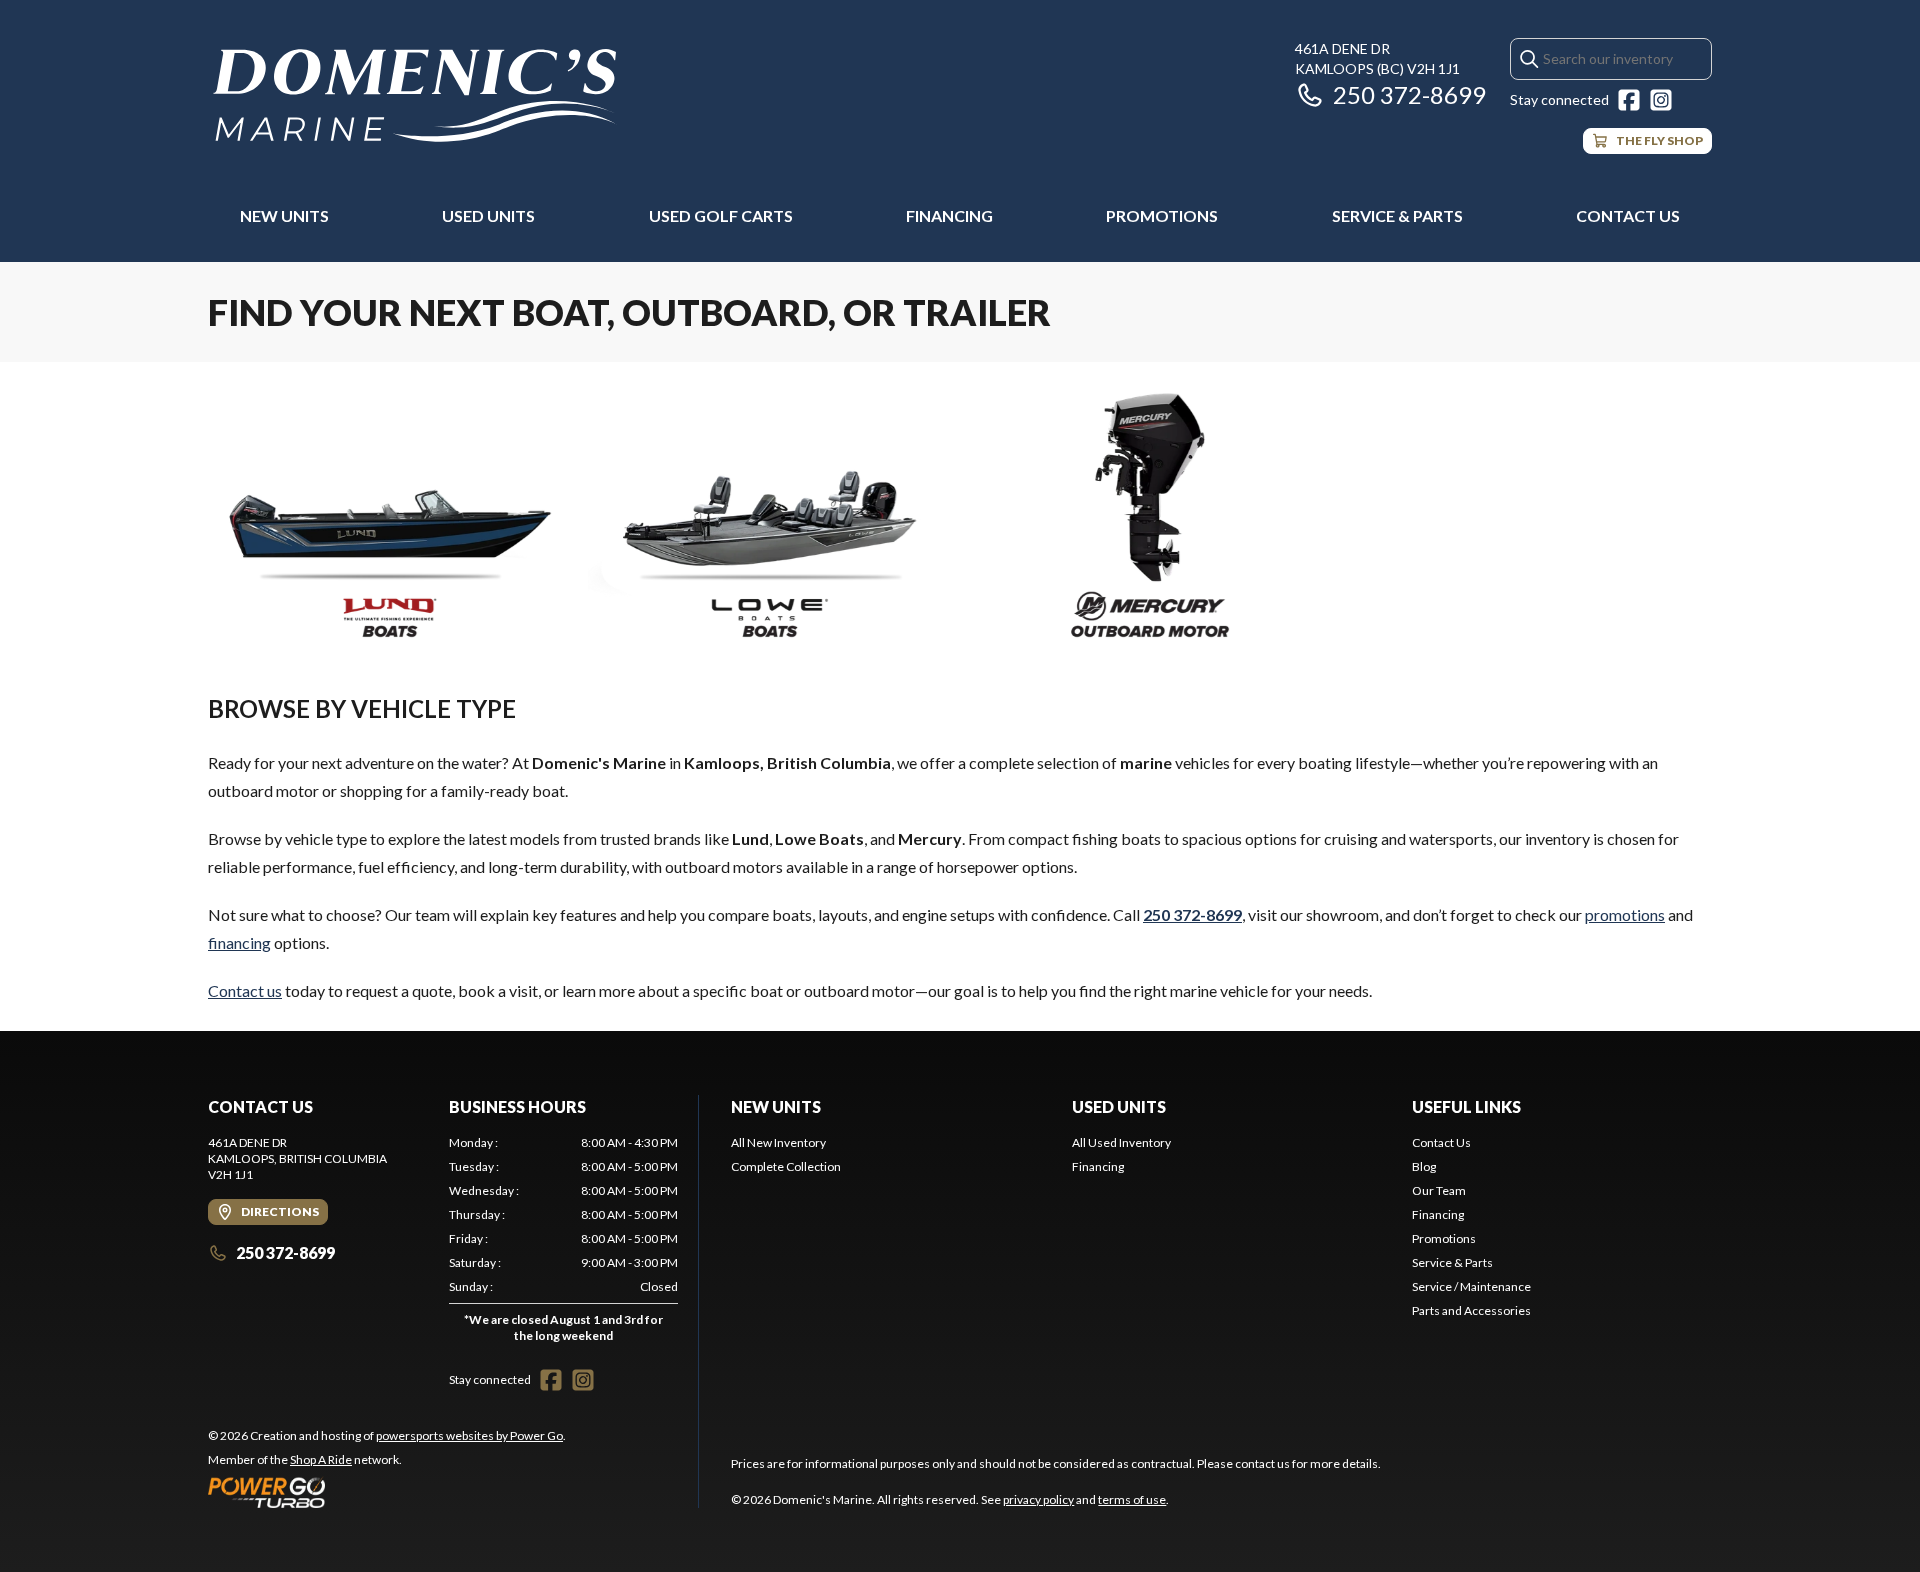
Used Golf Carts (721, 215)
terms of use (1132, 1499)
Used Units (488, 215)
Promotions (1162, 215)
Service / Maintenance (1471, 1286)
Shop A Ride (321, 1459)
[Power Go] (387, 1492)
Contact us (245, 990)
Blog (1424, 1166)
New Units (284, 215)
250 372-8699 (1409, 94)
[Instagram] (1661, 100)
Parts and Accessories (1471, 1310)
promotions (1625, 914)
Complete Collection (786, 1166)
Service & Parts (1397, 215)
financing (239, 942)
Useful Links (1466, 1106)
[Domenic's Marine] (417, 96)
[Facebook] (1629, 100)
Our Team (1439, 1190)
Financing (949, 215)
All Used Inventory (1121, 1142)
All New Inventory (778, 1142)
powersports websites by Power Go (469, 1435)
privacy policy (1038, 1499)
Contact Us (1628, 215)
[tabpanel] (563, 1243)
